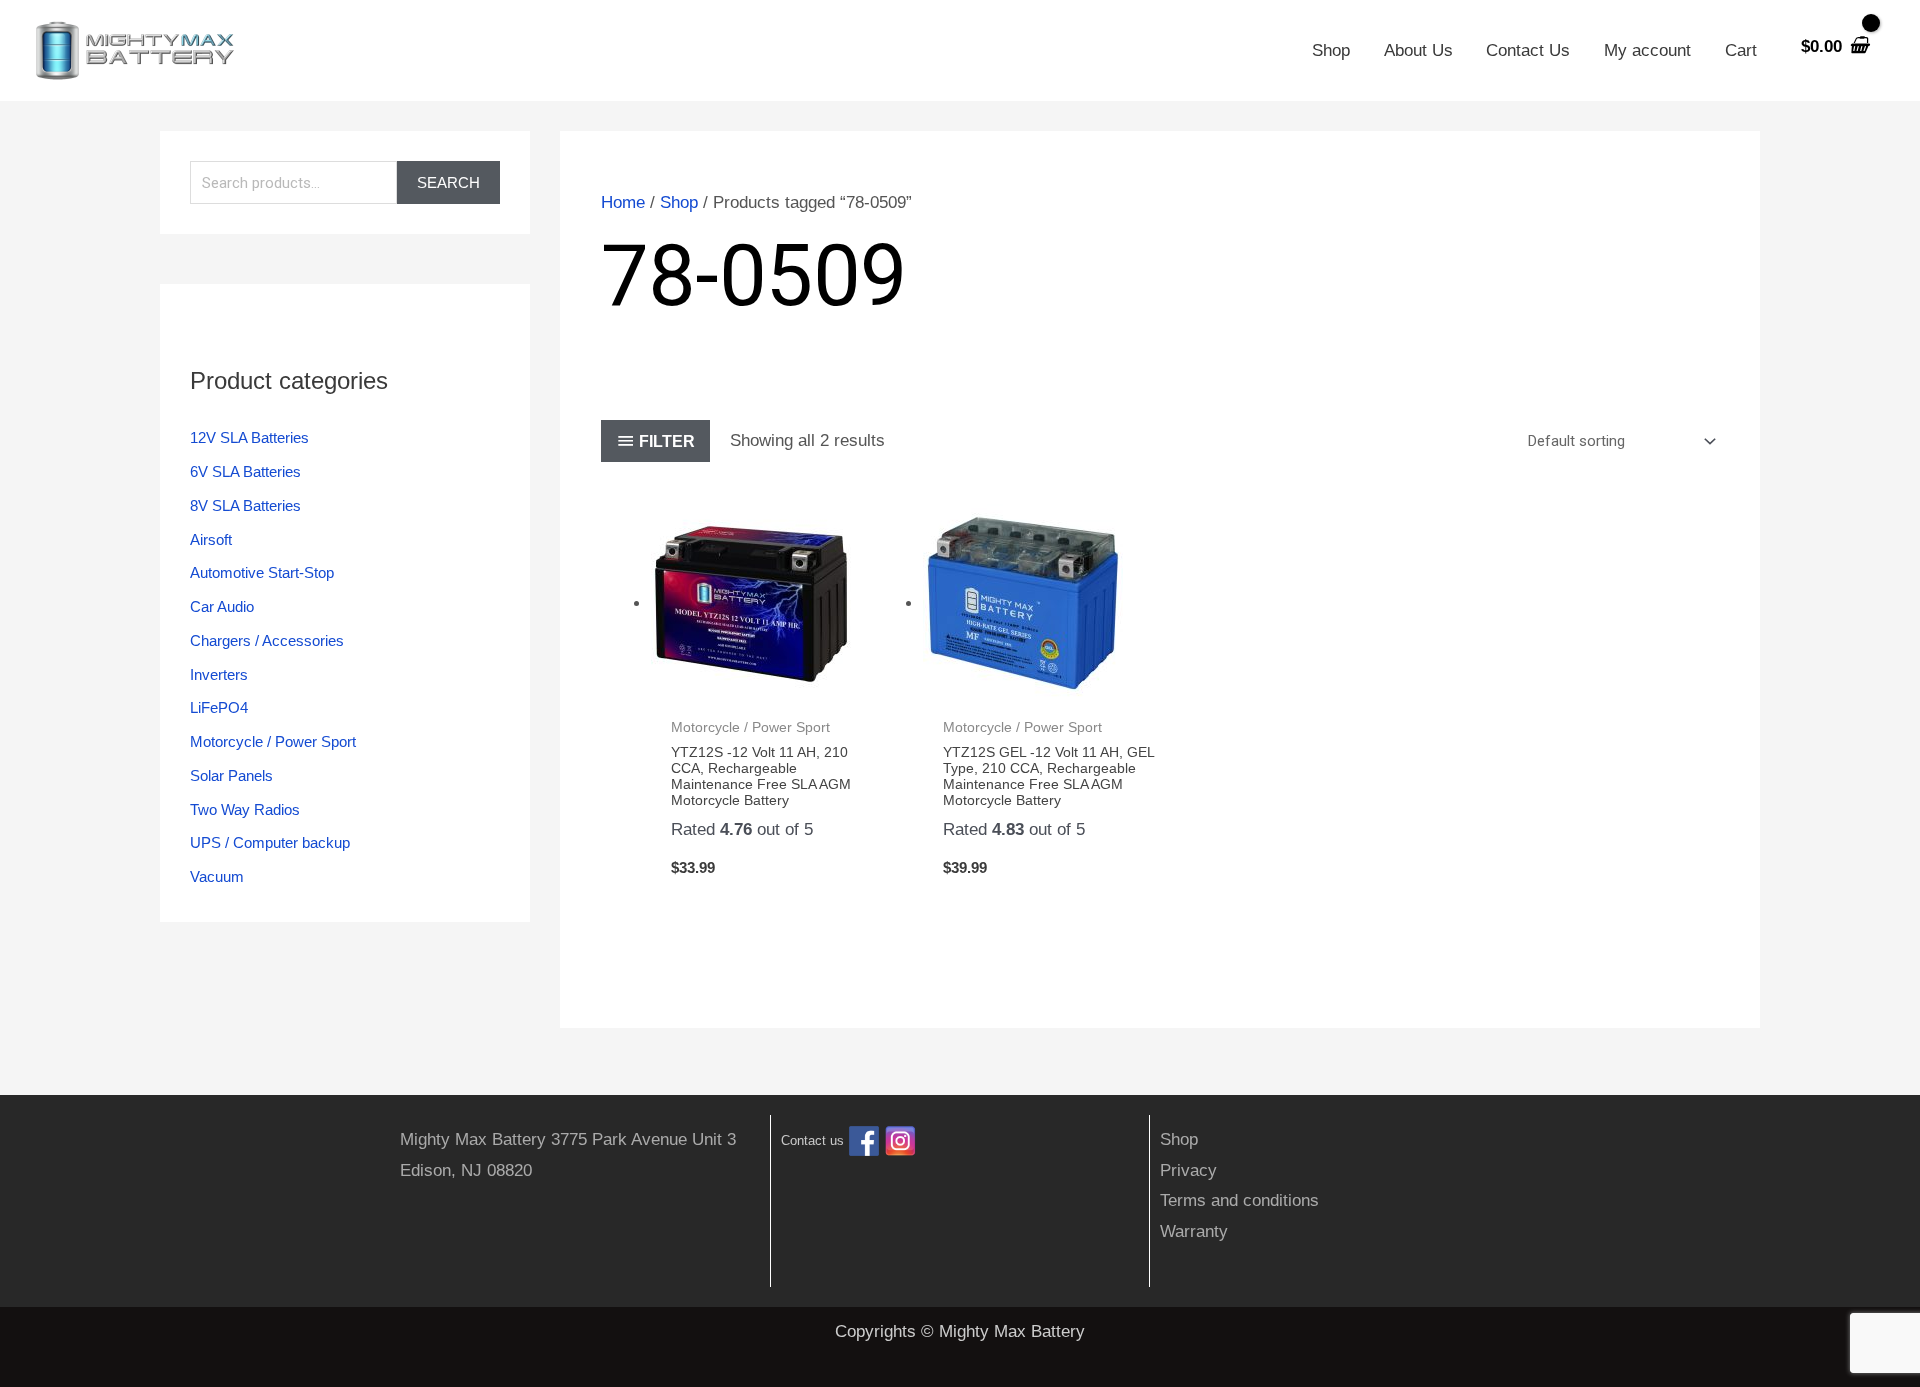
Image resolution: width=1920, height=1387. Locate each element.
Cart (1741, 50)
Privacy (1188, 1170)
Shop (1331, 50)
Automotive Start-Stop (262, 572)
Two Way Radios (245, 809)
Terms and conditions (1239, 1200)
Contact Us (1528, 50)
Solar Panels (231, 775)
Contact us (812, 1141)
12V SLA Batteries (249, 437)
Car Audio (222, 606)
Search (448, 182)
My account (1647, 50)
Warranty (1194, 1231)
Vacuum (217, 876)
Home (623, 202)
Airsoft (211, 539)
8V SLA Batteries (245, 505)
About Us (1418, 50)
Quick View (777, 685)
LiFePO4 (219, 707)
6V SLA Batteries (245, 471)
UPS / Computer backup (270, 842)
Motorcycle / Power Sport (273, 741)
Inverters (219, 674)
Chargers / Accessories (267, 640)
